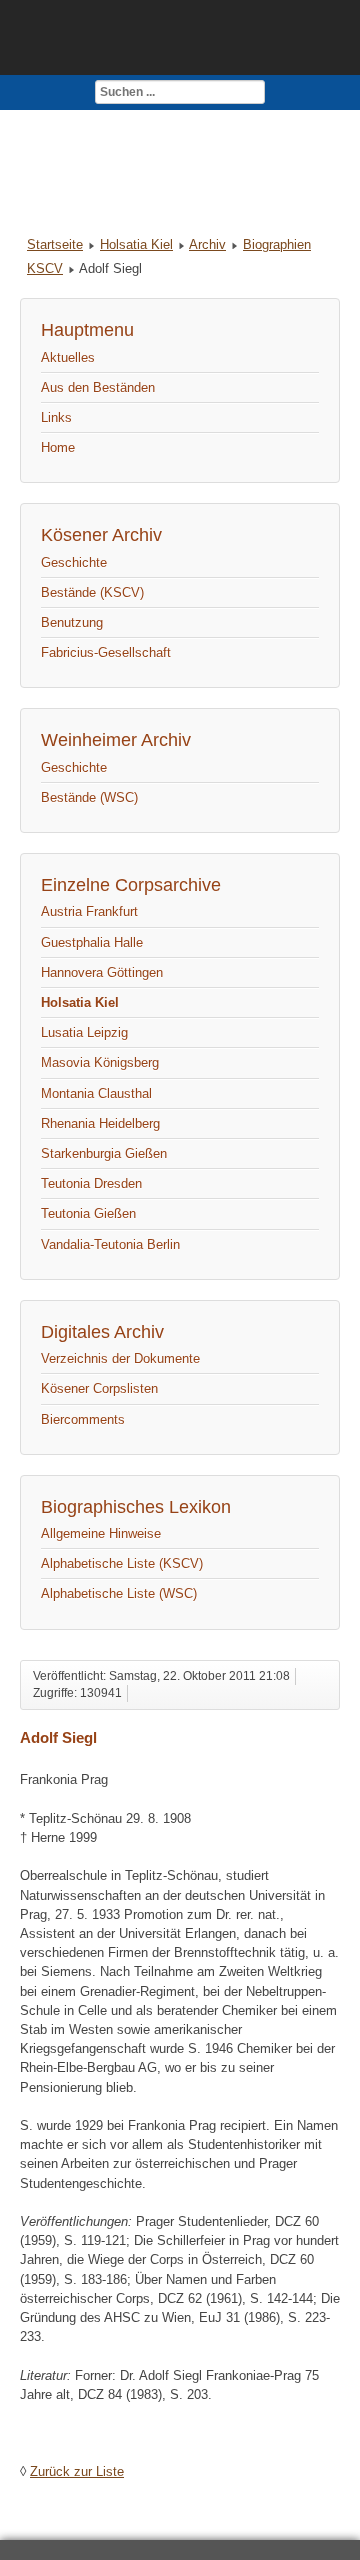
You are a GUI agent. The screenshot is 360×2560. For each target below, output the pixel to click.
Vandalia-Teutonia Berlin (110, 1244)
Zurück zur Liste (77, 2471)
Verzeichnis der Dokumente (120, 1358)
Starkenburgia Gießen (104, 1153)
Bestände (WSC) (89, 797)
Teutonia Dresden (91, 1183)
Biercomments (83, 1419)
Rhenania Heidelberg (100, 1123)
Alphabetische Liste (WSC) (119, 1593)
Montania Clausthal (96, 1093)
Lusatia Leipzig (84, 1032)
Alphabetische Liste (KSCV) (122, 1563)
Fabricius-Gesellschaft (106, 652)
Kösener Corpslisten (99, 1388)
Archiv (207, 244)
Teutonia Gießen (88, 1213)
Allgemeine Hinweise (101, 1533)
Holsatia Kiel (136, 244)
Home (58, 447)
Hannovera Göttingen (102, 972)
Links (56, 417)
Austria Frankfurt (89, 911)
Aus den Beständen (98, 387)
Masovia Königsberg (100, 1062)
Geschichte (74, 562)
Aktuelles (68, 357)
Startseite (55, 244)
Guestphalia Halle (92, 942)
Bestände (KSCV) (92, 592)
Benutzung (72, 622)
